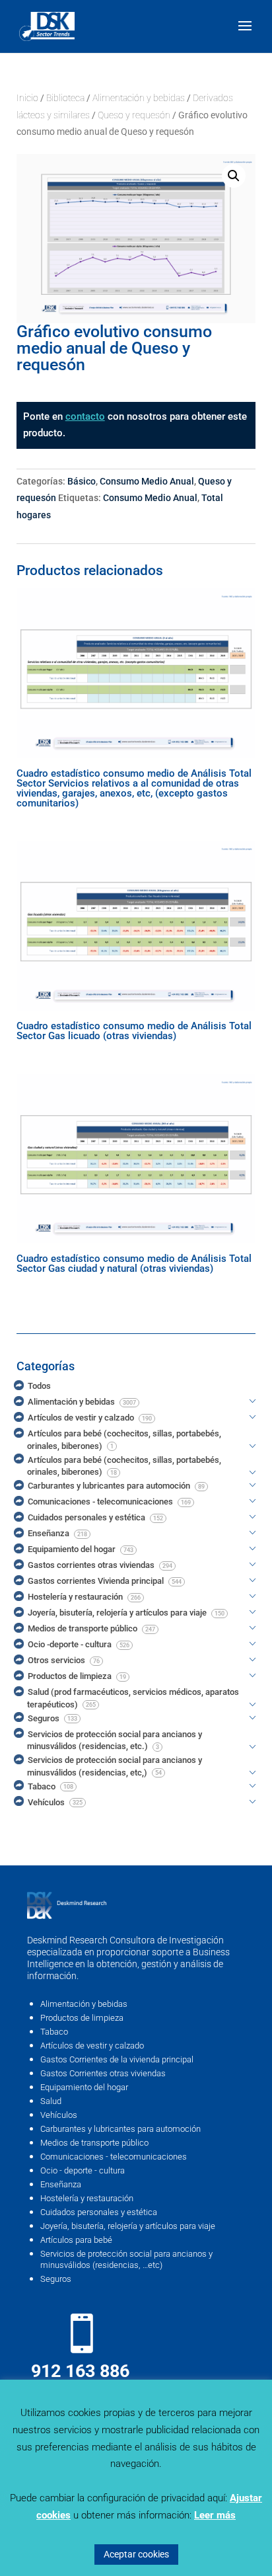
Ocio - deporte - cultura (83, 2170)
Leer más (215, 2515)
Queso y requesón (134, 115)
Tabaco (54, 2032)
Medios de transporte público (94, 2143)
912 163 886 (80, 2371)
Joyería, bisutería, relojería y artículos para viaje (128, 2226)
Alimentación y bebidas (139, 98)
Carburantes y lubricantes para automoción (120, 2129)
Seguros (56, 2279)
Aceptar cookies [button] (136, 2554)
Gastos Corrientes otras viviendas (103, 2073)
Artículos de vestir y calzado (92, 2046)
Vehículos (59, 2115)
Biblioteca (65, 98)
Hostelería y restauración (87, 2198)
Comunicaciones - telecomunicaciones (114, 2157)
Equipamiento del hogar (84, 2087)
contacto (85, 416)
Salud (51, 2101)
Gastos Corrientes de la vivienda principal (117, 2059)
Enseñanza (61, 2184)
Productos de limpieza (82, 2018)
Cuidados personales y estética (99, 2212)
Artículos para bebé (76, 2240)
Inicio (27, 98)
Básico (82, 481)
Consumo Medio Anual (147, 481)
